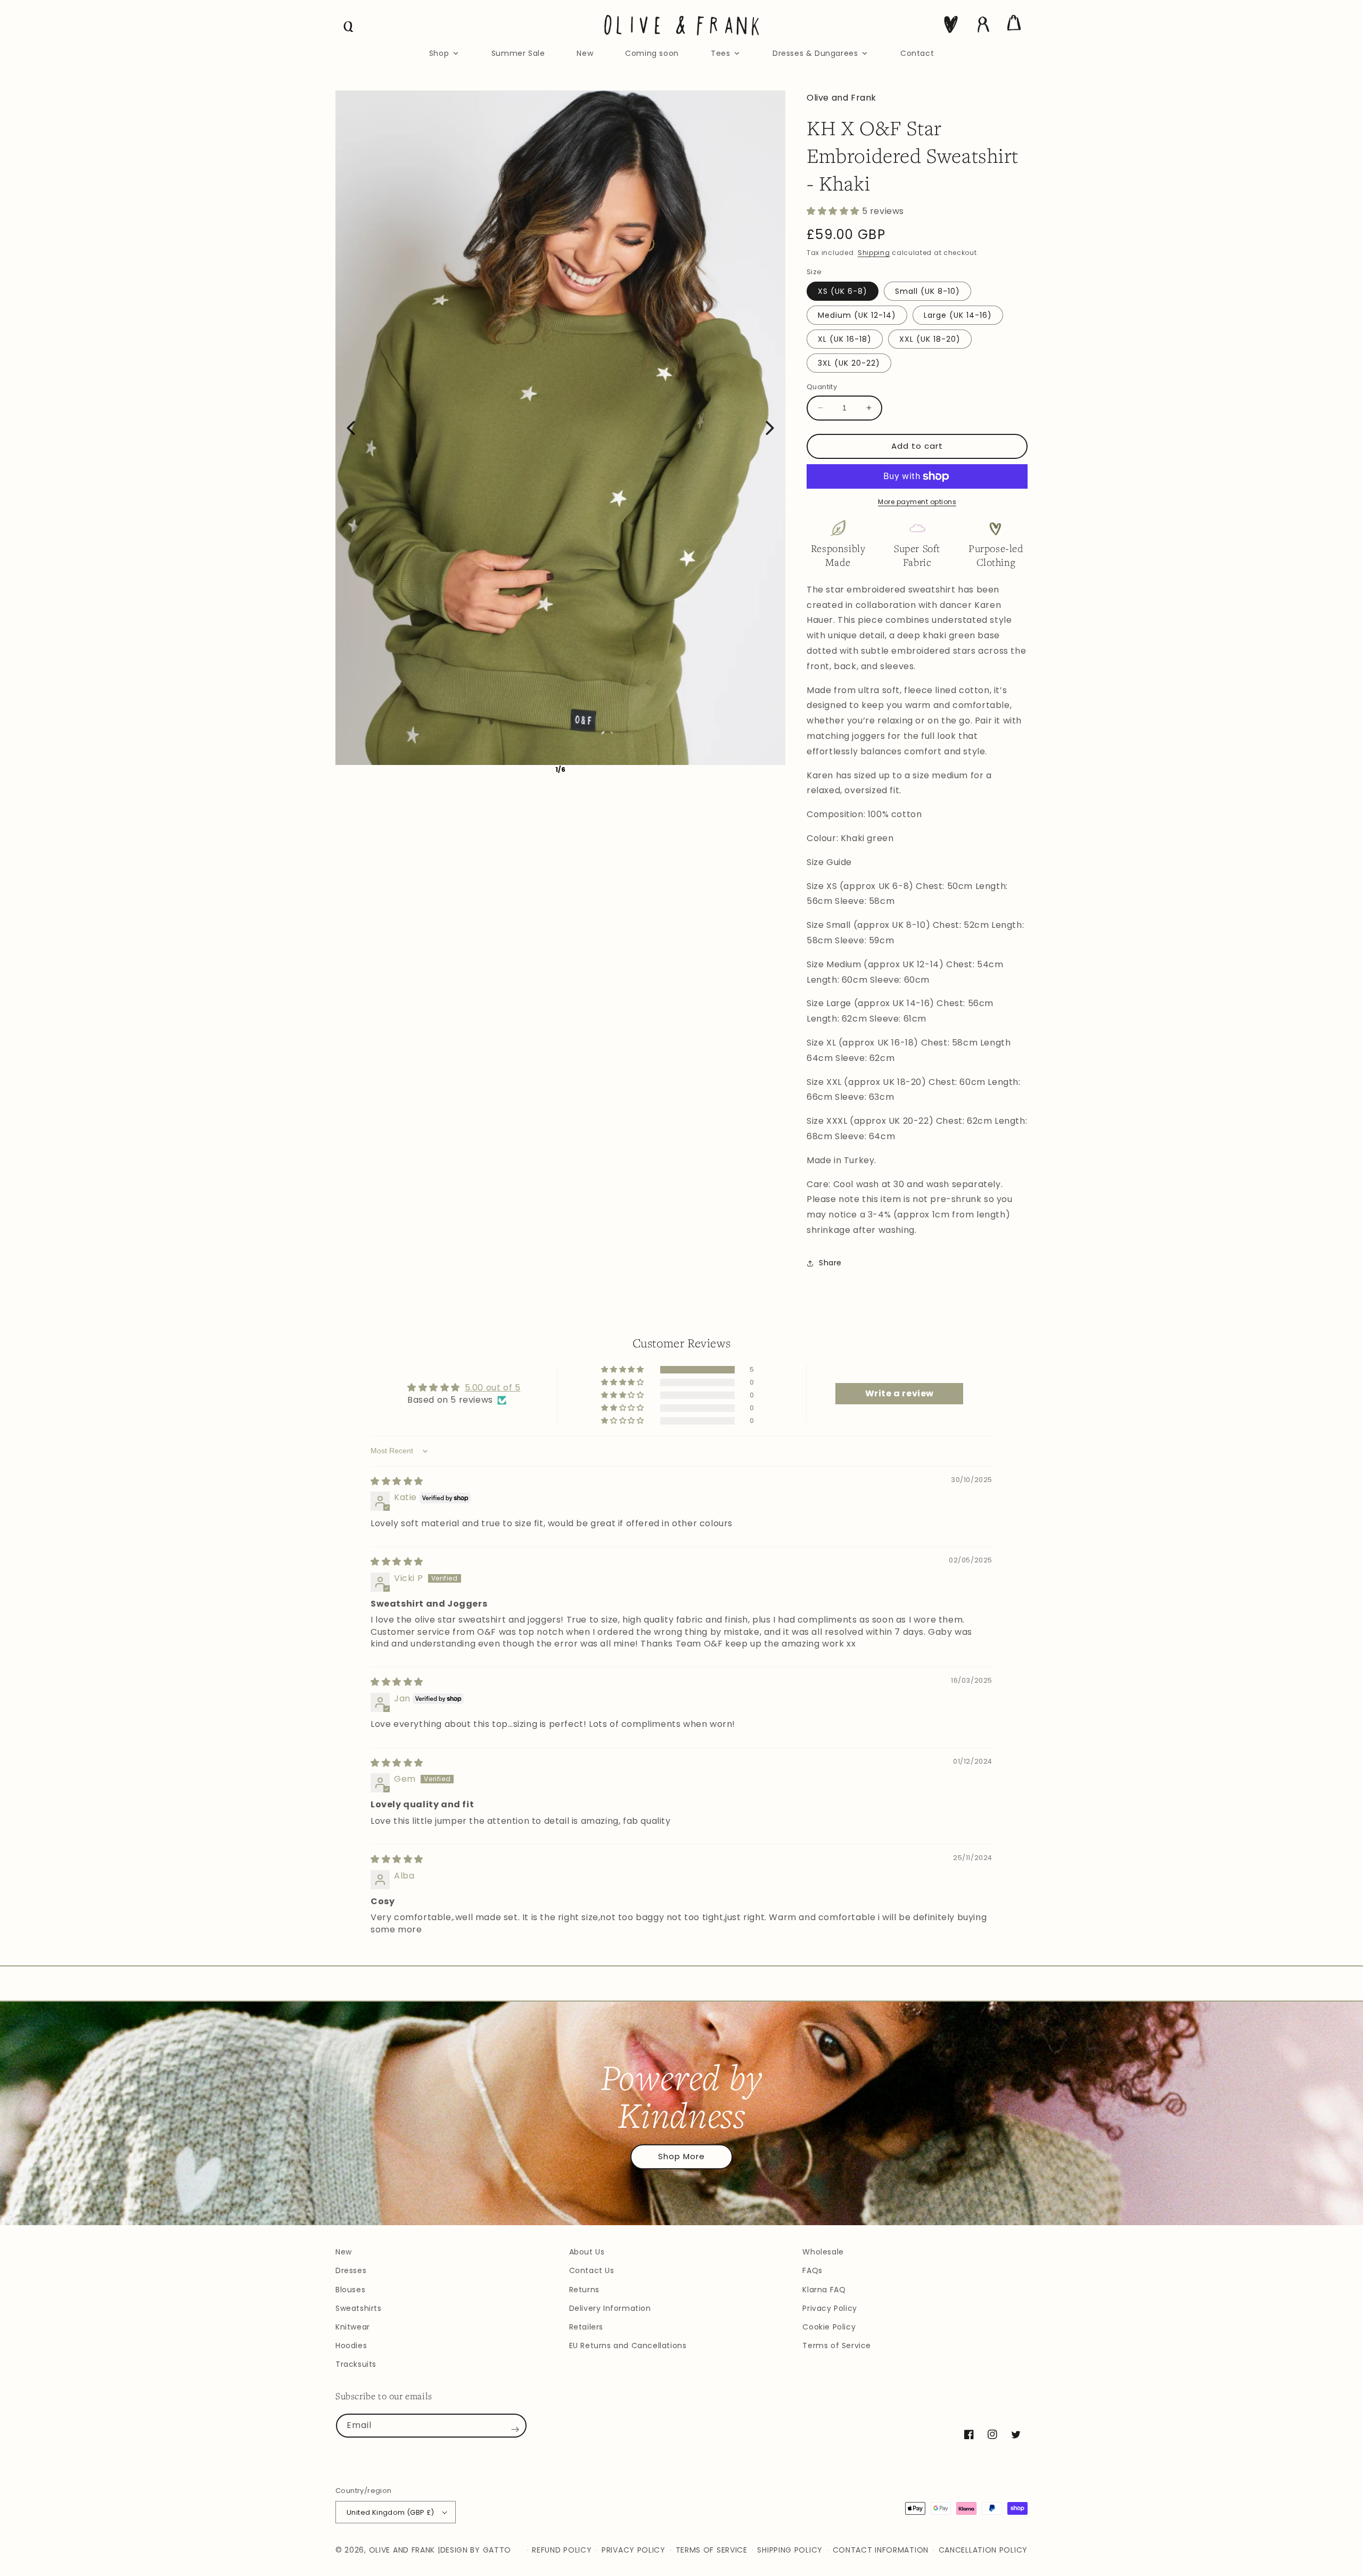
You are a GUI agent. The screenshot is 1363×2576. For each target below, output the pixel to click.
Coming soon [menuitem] (652, 53)
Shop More (681, 2156)
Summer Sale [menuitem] (518, 53)
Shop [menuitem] (439, 53)
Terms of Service (837, 2345)
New (344, 2252)
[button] (349, 27)
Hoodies (351, 2345)
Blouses (350, 2290)
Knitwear (353, 2327)
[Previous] (351, 428)
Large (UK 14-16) (958, 315)
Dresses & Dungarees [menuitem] (815, 53)
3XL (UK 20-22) (849, 363)
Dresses (351, 2270)
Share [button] (830, 1263)
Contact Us (592, 2270)
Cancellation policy (983, 2550)
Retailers (586, 2327)
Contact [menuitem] (917, 53)
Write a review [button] (900, 1393)
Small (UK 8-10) (927, 291)
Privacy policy (634, 2550)
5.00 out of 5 (493, 1388)
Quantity (822, 387)
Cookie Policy (829, 2327)
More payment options (917, 502)
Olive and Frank (402, 2550)
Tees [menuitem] (720, 53)
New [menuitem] (585, 53)
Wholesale (823, 2252)
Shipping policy (790, 2550)
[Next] (770, 428)
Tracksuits (356, 2364)
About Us (587, 2252)
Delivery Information (610, 2308)
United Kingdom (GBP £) (391, 2512)
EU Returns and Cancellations (628, 2345)
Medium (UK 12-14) (857, 315)
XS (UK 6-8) (843, 291)
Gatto (497, 2550)
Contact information (881, 2550)
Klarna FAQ (824, 2290)
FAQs (812, 2270)
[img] (397, 1481)
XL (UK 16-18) (845, 339)
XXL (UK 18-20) (930, 339)
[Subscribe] (515, 2430)
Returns (584, 2290)
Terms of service (712, 2550)
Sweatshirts (359, 2308)
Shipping (874, 253)
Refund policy (562, 2550)
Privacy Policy (830, 2308)
